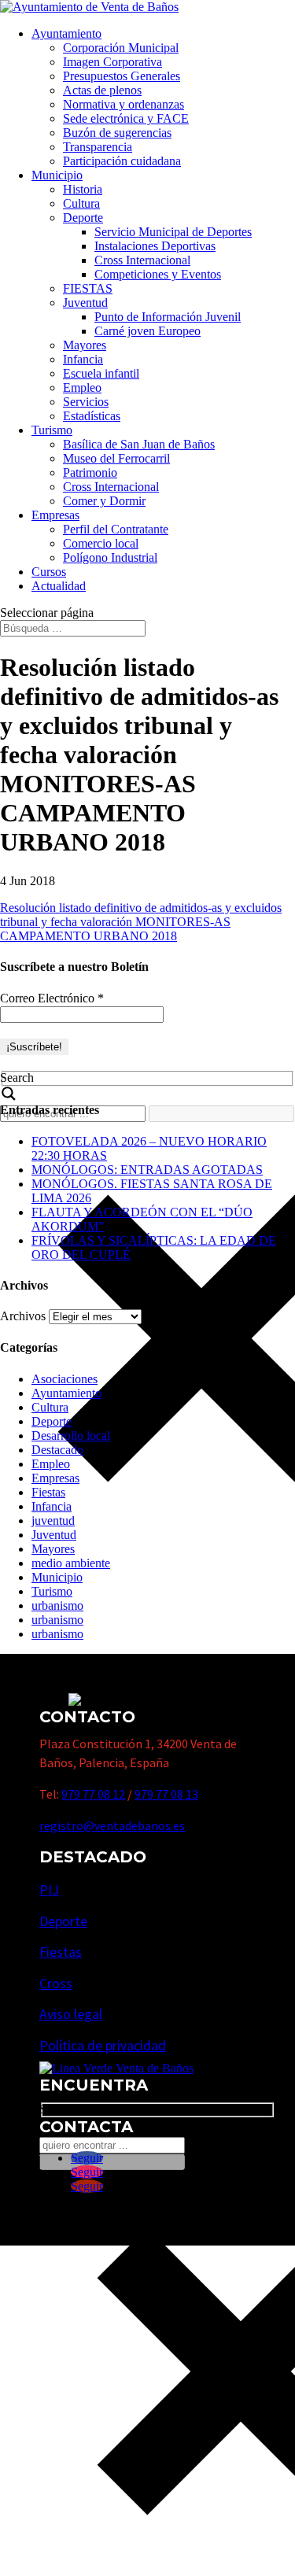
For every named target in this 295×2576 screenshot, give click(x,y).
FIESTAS (88, 288)
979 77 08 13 (166, 1794)
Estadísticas (92, 416)
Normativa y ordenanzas (124, 104)
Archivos (23, 1316)
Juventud (85, 303)
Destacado (57, 1450)
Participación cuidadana (122, 161)
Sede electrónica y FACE (126, 118)
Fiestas (48, 1492)
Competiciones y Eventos (158, 274)
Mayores (85, 345)
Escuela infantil (101, 373)
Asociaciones (65, 1379)
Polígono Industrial (110, 557)
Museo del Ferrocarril (116, 458)
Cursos (49, 572)
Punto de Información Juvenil (168, 317)
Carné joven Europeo (147, 331)
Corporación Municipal (121, 48)
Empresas (55, 515)
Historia (83, 189)
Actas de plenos (102, 90)
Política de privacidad (103, 2045)
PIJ (49, 1890)
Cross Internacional (142, 260)
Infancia (83, 359)
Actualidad (59, 586)
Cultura (81, 203)
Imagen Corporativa (112, 62)
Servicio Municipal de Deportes (173, 232)
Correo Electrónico (52, 998)
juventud (53, 1521)
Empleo (82, 388)
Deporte (83, 218)
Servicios (86, 402)
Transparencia (98, 147)
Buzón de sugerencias (117, 133)
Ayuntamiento (66, 33)
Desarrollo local (71, 1436)
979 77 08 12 (93, 1794)
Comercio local (101, 543)
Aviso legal (71, 2014)
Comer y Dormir (104, 501)
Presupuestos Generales (122, 76)
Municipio (57, 175)
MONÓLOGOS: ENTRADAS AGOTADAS (147, 1170)
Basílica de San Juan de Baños (139, 444)
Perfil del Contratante (116, 529)
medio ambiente (71, 1563)
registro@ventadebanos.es (112, 1825)
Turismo (52, 430)
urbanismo (57, 1605)
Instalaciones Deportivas (155, 246)
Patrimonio (90, 472)
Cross (56, 1983)
